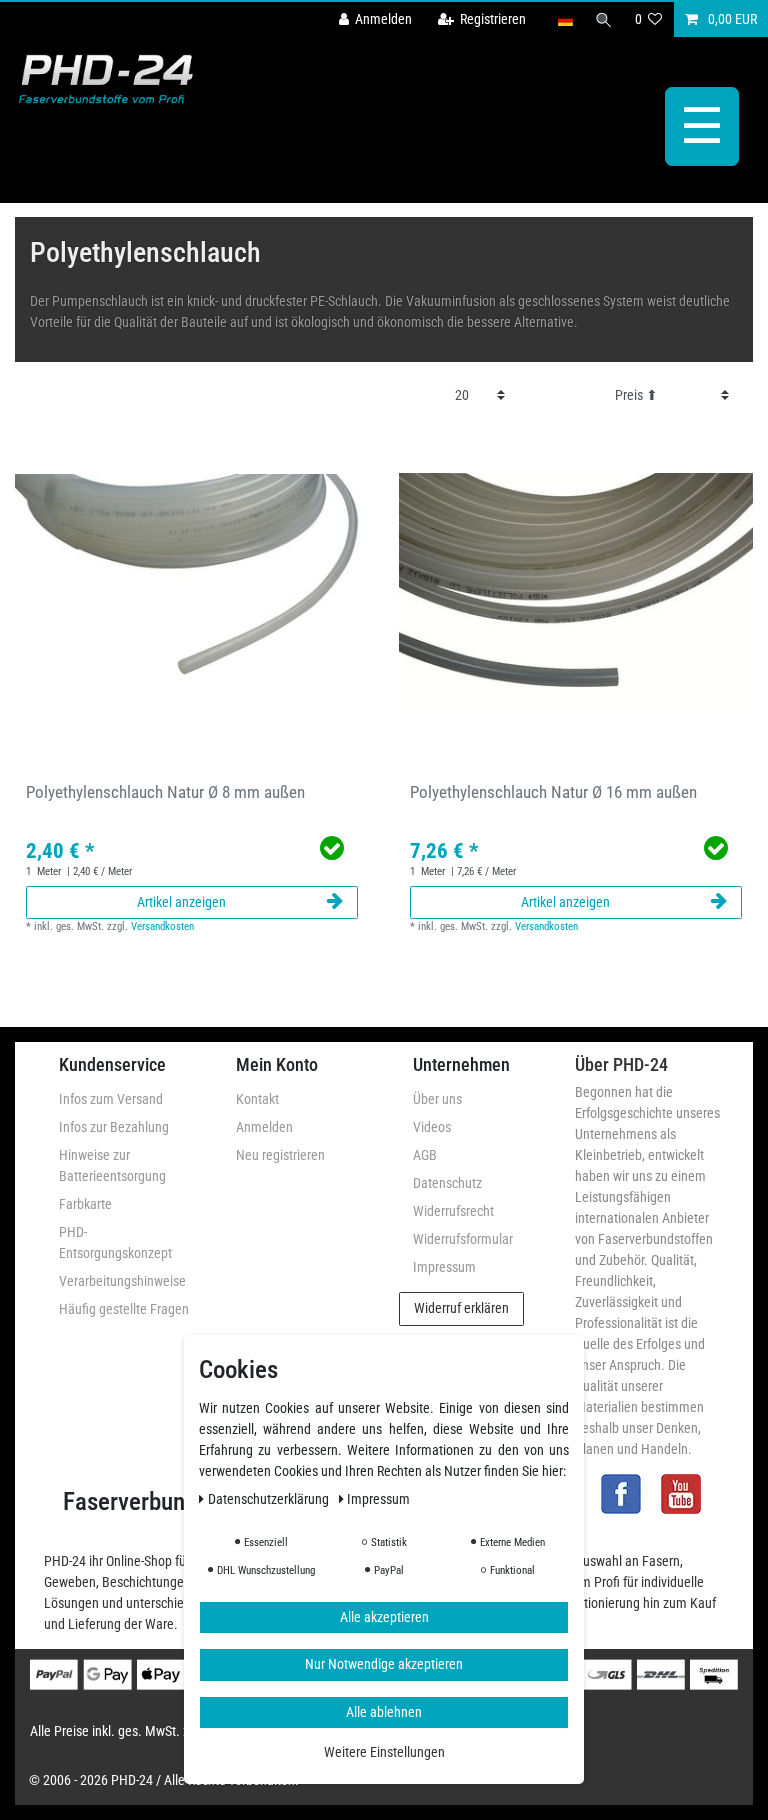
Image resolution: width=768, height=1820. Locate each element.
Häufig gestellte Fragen (124, 1309)
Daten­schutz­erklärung (270, 1499)
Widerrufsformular (463, 1239)
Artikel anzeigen (181, 902)
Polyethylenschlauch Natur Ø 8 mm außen (165, 792)
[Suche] (604, 19)
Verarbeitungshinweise (122, 1281)
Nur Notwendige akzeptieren (384, 1664)
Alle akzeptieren (384, 1617)
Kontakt (257, 1099)
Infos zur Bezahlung (114, 1127)
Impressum (444, 1267)
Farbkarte (85, 1204)
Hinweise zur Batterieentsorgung (112, 1165)
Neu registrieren (280, 1155)
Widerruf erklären (461, 1308)
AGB (425, 1155)
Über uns (437, 1099)
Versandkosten (162, 926)
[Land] (564, 19)
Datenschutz (447, 1183)
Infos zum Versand (111, 1099)
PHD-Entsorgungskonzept (115, 1242)
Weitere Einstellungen (384, 1752)
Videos (432, 1127)
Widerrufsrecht (453, 1211)
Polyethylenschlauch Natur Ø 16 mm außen (553, 792)
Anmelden (264, 1127)
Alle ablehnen (384, 1712)
